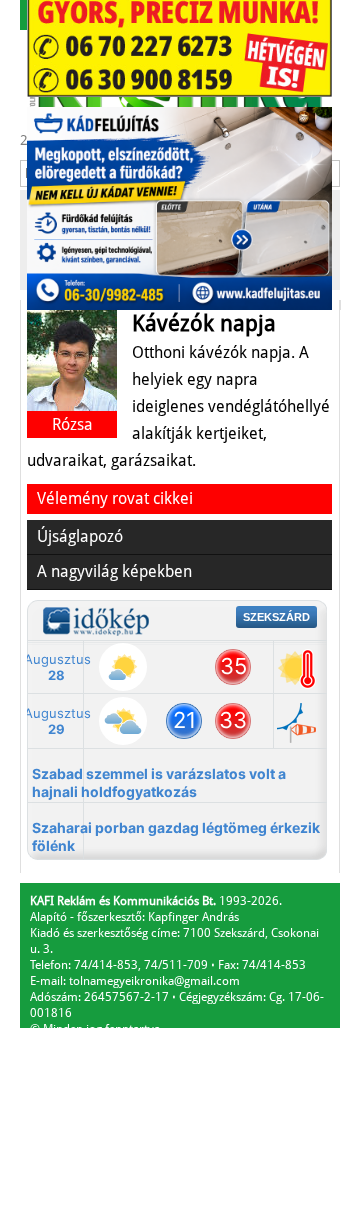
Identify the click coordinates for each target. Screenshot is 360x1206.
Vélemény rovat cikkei (115, 498)
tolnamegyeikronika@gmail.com (154, 981)
